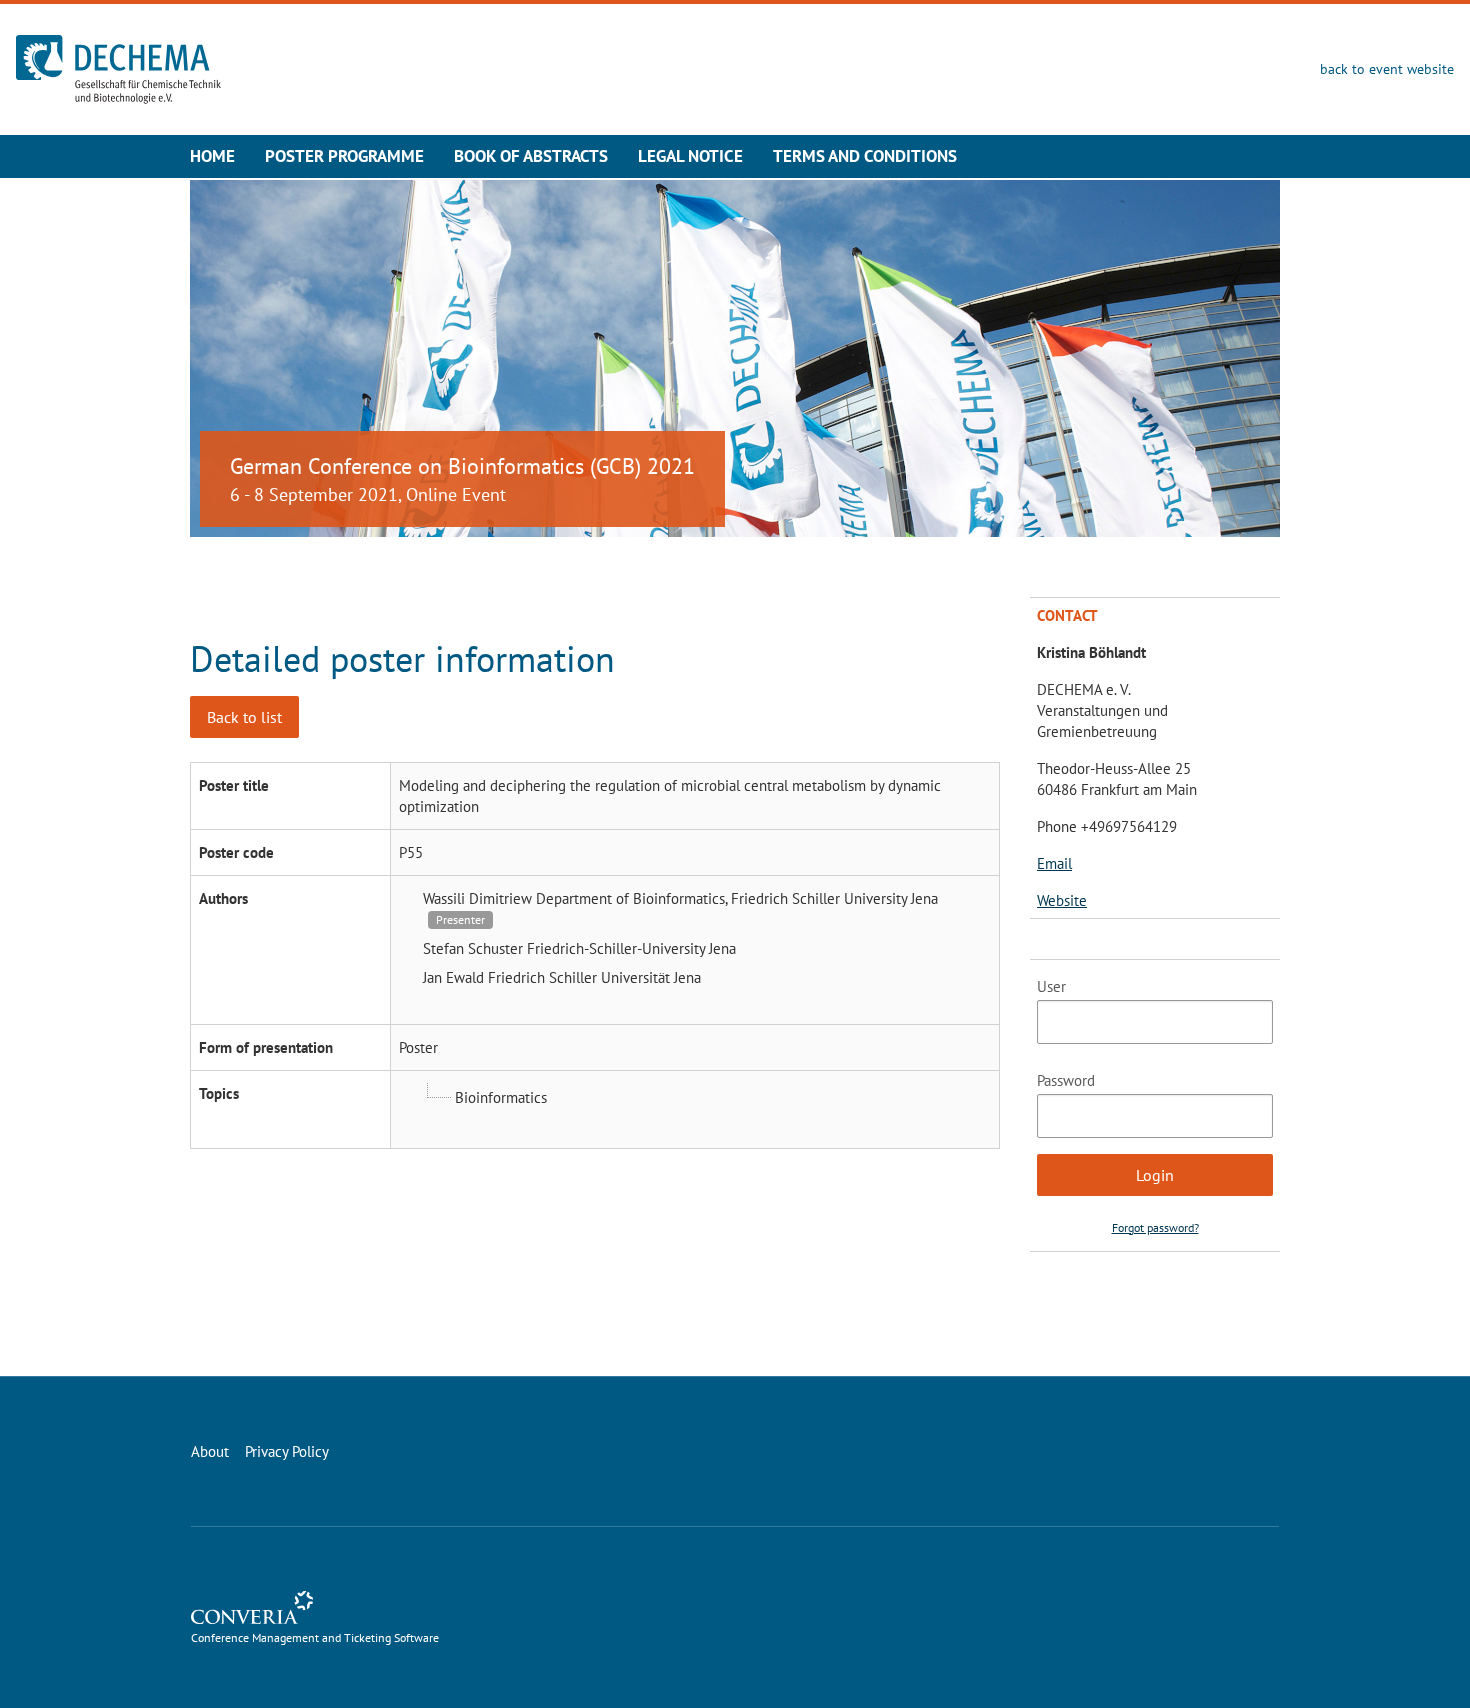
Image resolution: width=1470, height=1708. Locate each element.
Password (1066, 1080)
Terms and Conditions (865, 156)
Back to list (244, 717)
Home (212, 156)
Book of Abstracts (531, 156)
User (1051, 986)
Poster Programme (344, 156)
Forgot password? (1155, 1227)
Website (1062, 900)
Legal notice (690, 156)
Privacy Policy (287, 1451)
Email (1054, 863)
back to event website (1387, 69)
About (210, 1451)
